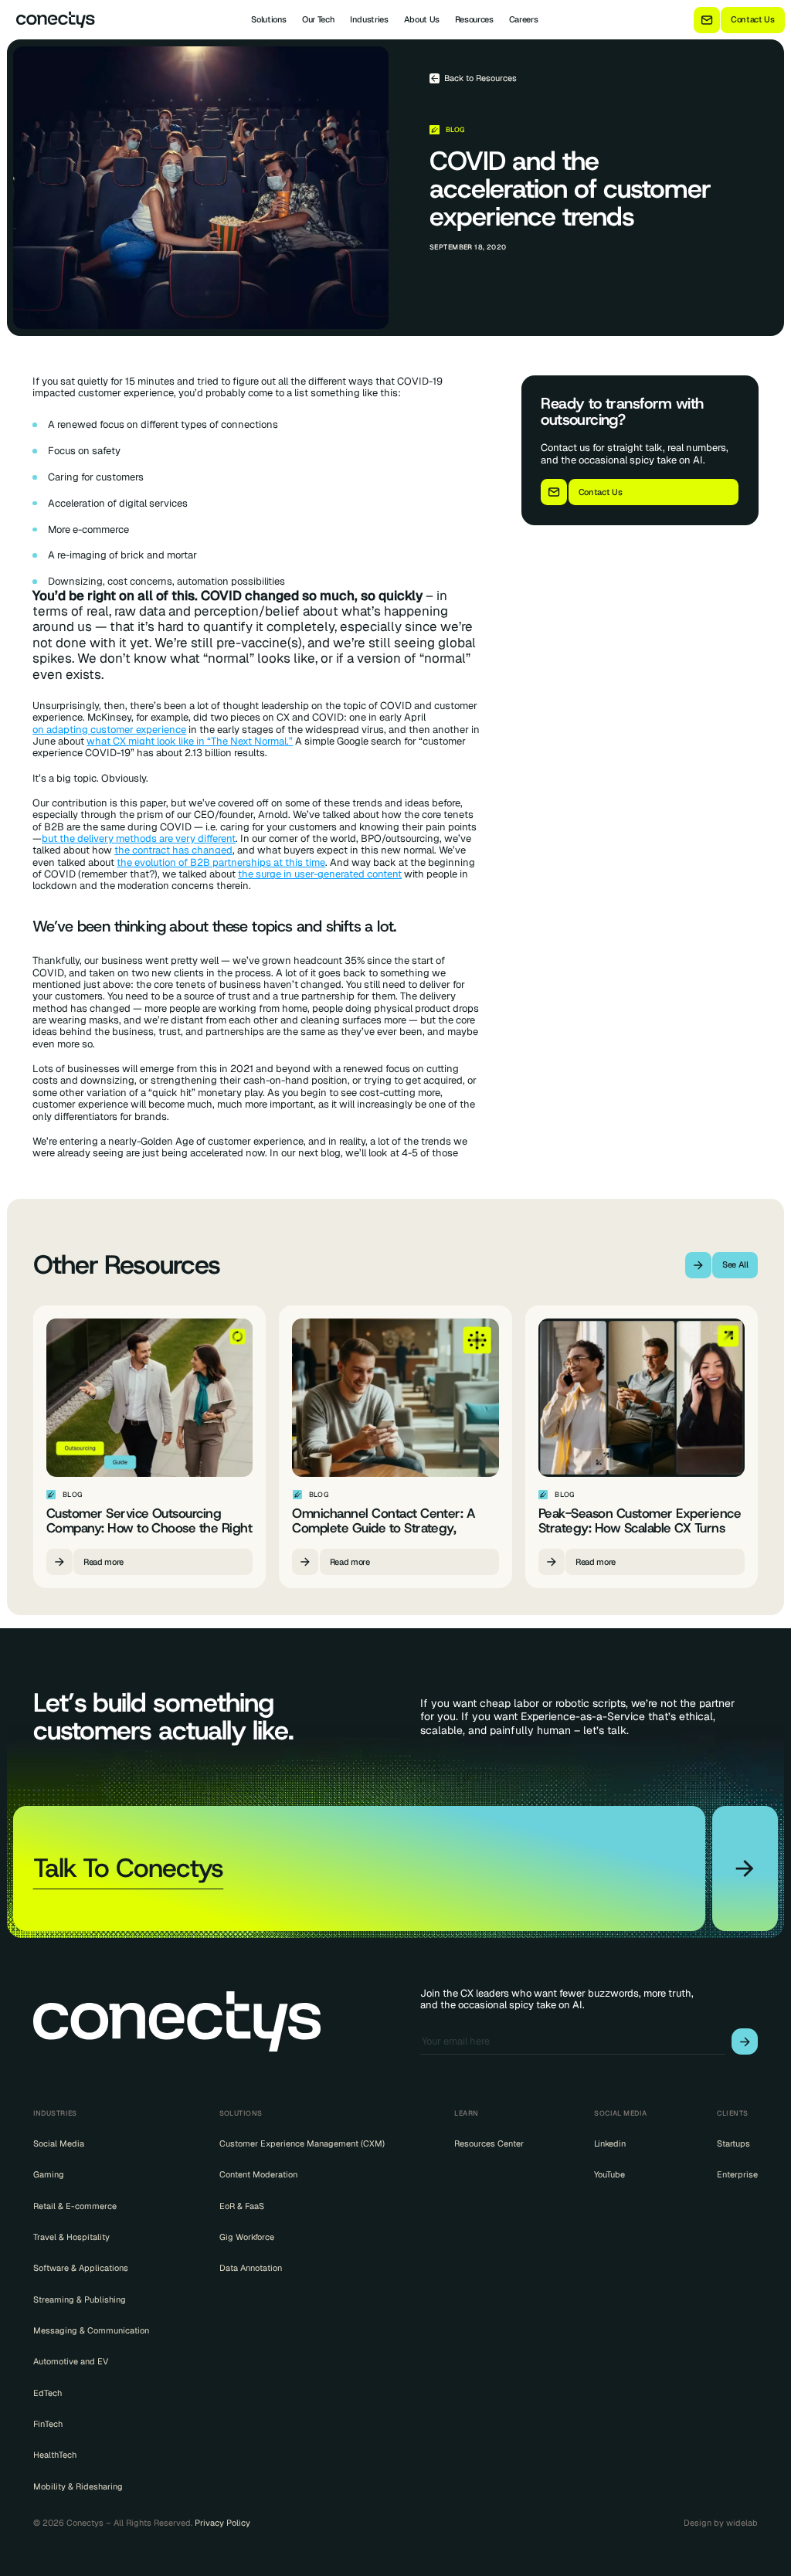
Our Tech (318, 19)
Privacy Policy (222, 2523)
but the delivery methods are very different (139, 838)
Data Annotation (251, 2268)
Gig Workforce (247, 2237)
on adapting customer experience (109, 730)
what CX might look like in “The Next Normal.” (190, 741)
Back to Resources (480, 78)
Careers (524, 19)
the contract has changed (173, 850)
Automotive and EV (71, 2361)
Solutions (269, 19)
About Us (422, 19)
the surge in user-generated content (320, 874)
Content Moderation (258, 2174)
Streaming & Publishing (80, 2299)
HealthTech (55, 2455)
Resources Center (489, 2143)
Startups (733, 2143)
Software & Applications (81, 2268)
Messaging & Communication (91, 2330)
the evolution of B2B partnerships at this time (221, 862)
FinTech (48, 2424)
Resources (474, 19)
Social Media (59, 2143)
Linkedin (610, 2143)
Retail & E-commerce (75, 2206)
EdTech (48, 2393)
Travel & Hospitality (71, 2237)
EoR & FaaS (242, 2206)
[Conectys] (51, 20)
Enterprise (737, 2174)
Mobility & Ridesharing (78, 2486)
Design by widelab (721, 2523)
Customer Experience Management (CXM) (302, 2143)
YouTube (609, 2174)
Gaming (49, 2174)
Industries (369, 19)
